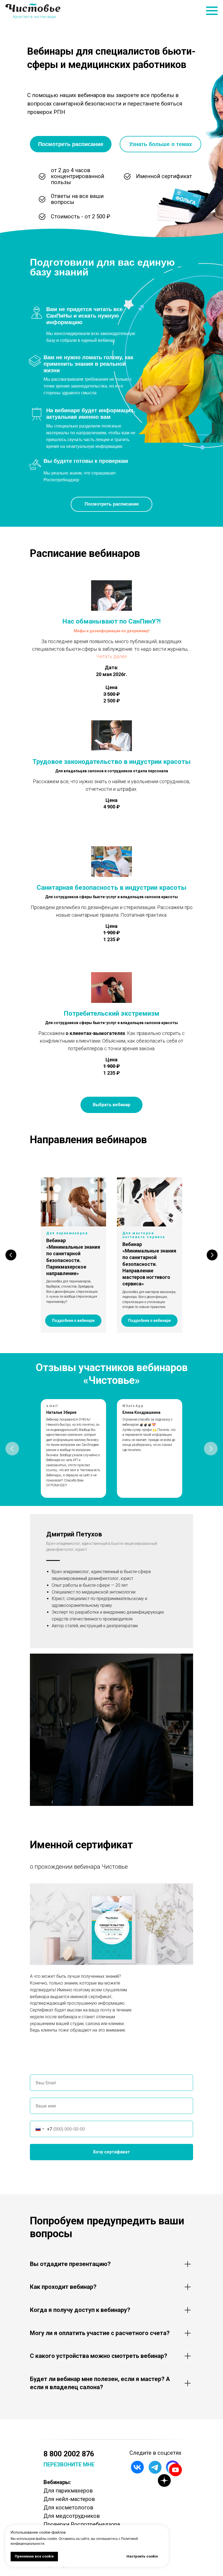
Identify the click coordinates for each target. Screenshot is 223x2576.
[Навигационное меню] (212, 11)
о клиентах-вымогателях (95, 1033)
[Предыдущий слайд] (11, 1255)
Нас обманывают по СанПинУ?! (112, 621)
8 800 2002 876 (69, 2454)
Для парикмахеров (68, 2491)
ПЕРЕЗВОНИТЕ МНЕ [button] (69, 2465)
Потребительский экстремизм (112, 1013)
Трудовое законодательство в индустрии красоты (112, 762)
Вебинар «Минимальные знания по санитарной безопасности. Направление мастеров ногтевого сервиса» (149, 1264)
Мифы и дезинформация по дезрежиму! (112, 631)
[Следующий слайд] (212, 1255)
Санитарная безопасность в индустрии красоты (112, 888)
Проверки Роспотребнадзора (82, 2524)
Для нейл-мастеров (69, 2499)
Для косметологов (68, 2507)
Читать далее (112, 656)
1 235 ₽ (112, 1073)
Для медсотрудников (72, 2516)
